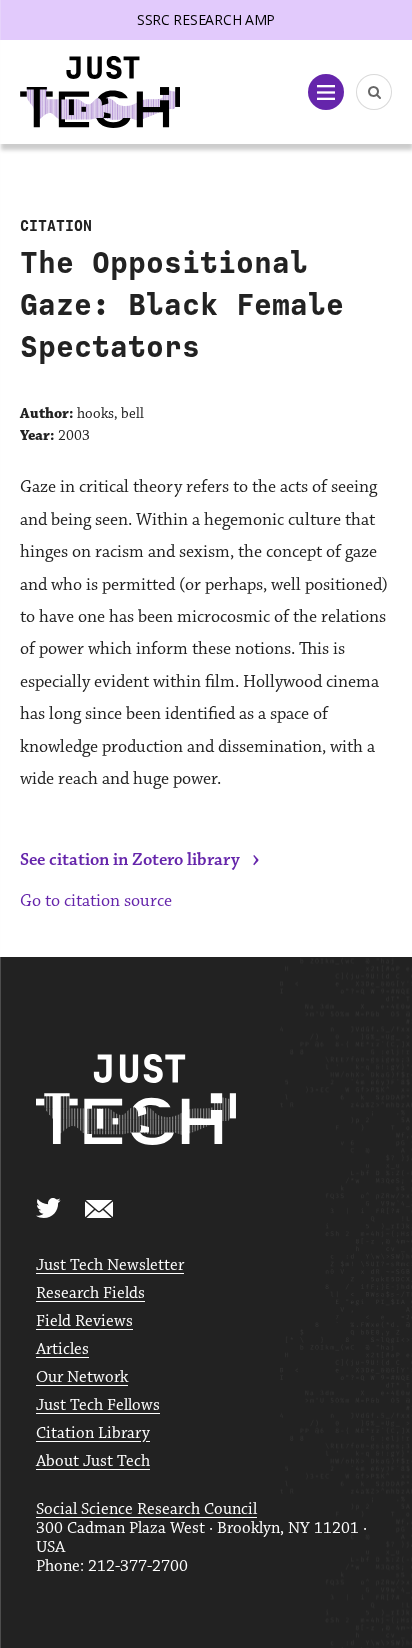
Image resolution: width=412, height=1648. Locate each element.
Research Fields (90, 1293)
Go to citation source (96, 901)
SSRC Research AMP (206, 19)
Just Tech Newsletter (110, 1265)
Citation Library (93, 1433)
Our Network (82, 1377)
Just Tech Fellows (98, 1405)
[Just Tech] (100, 92)
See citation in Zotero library (130, 860)
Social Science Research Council (146, 1509)
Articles (62, 1349)
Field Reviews (84, 1321)
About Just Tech (93, 1461)
